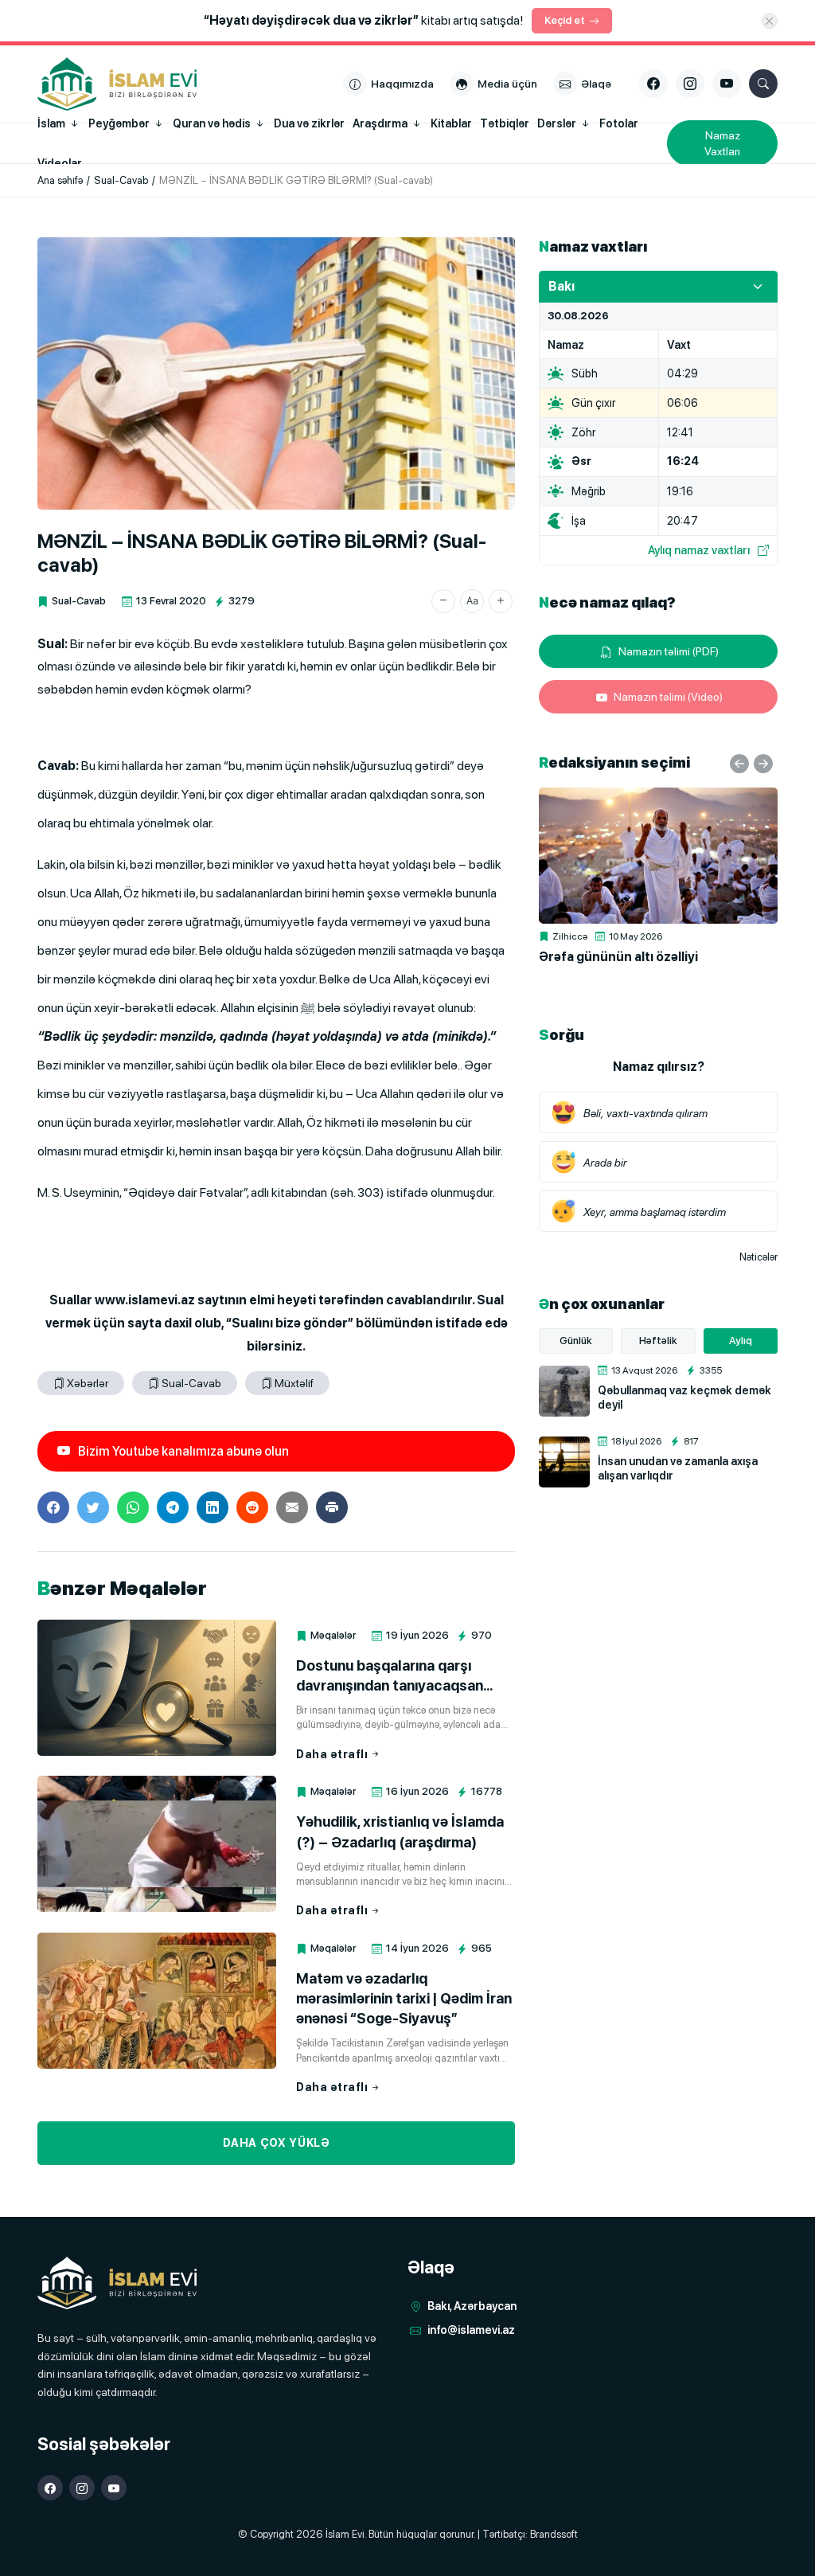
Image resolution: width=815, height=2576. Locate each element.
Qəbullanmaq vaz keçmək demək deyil (684, 1397)
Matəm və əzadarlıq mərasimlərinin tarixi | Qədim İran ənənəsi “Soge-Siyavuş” (404, 1998)
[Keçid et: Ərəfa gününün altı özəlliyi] (658, 856)
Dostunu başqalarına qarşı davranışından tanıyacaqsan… (394, 1675)
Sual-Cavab (79, 601)
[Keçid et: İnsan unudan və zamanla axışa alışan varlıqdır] (564, 1462)
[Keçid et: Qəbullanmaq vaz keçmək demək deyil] (564, 1391)
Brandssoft (554, 2534)
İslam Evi (345, 2534)
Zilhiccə (570, 936)
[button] (443, 601)
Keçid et (565, 20)
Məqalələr (333, 1635)
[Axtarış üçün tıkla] (763, 84)
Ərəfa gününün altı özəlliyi (618, 957)
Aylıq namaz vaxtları (699, 550)
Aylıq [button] (741, 1341)
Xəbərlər (88, 1383)
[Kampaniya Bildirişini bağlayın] (770, 21)
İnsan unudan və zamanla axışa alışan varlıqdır (678, 1468)
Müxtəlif (294, 1383)
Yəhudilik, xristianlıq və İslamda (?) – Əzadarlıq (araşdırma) (400, 1831)
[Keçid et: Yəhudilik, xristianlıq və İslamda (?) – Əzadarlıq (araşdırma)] (157, 1844)
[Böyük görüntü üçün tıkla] (276, 373)
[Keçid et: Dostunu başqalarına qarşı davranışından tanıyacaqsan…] (157, 1688)
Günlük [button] (576, 1341)
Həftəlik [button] (658, 1341)
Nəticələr (758, 1257)
